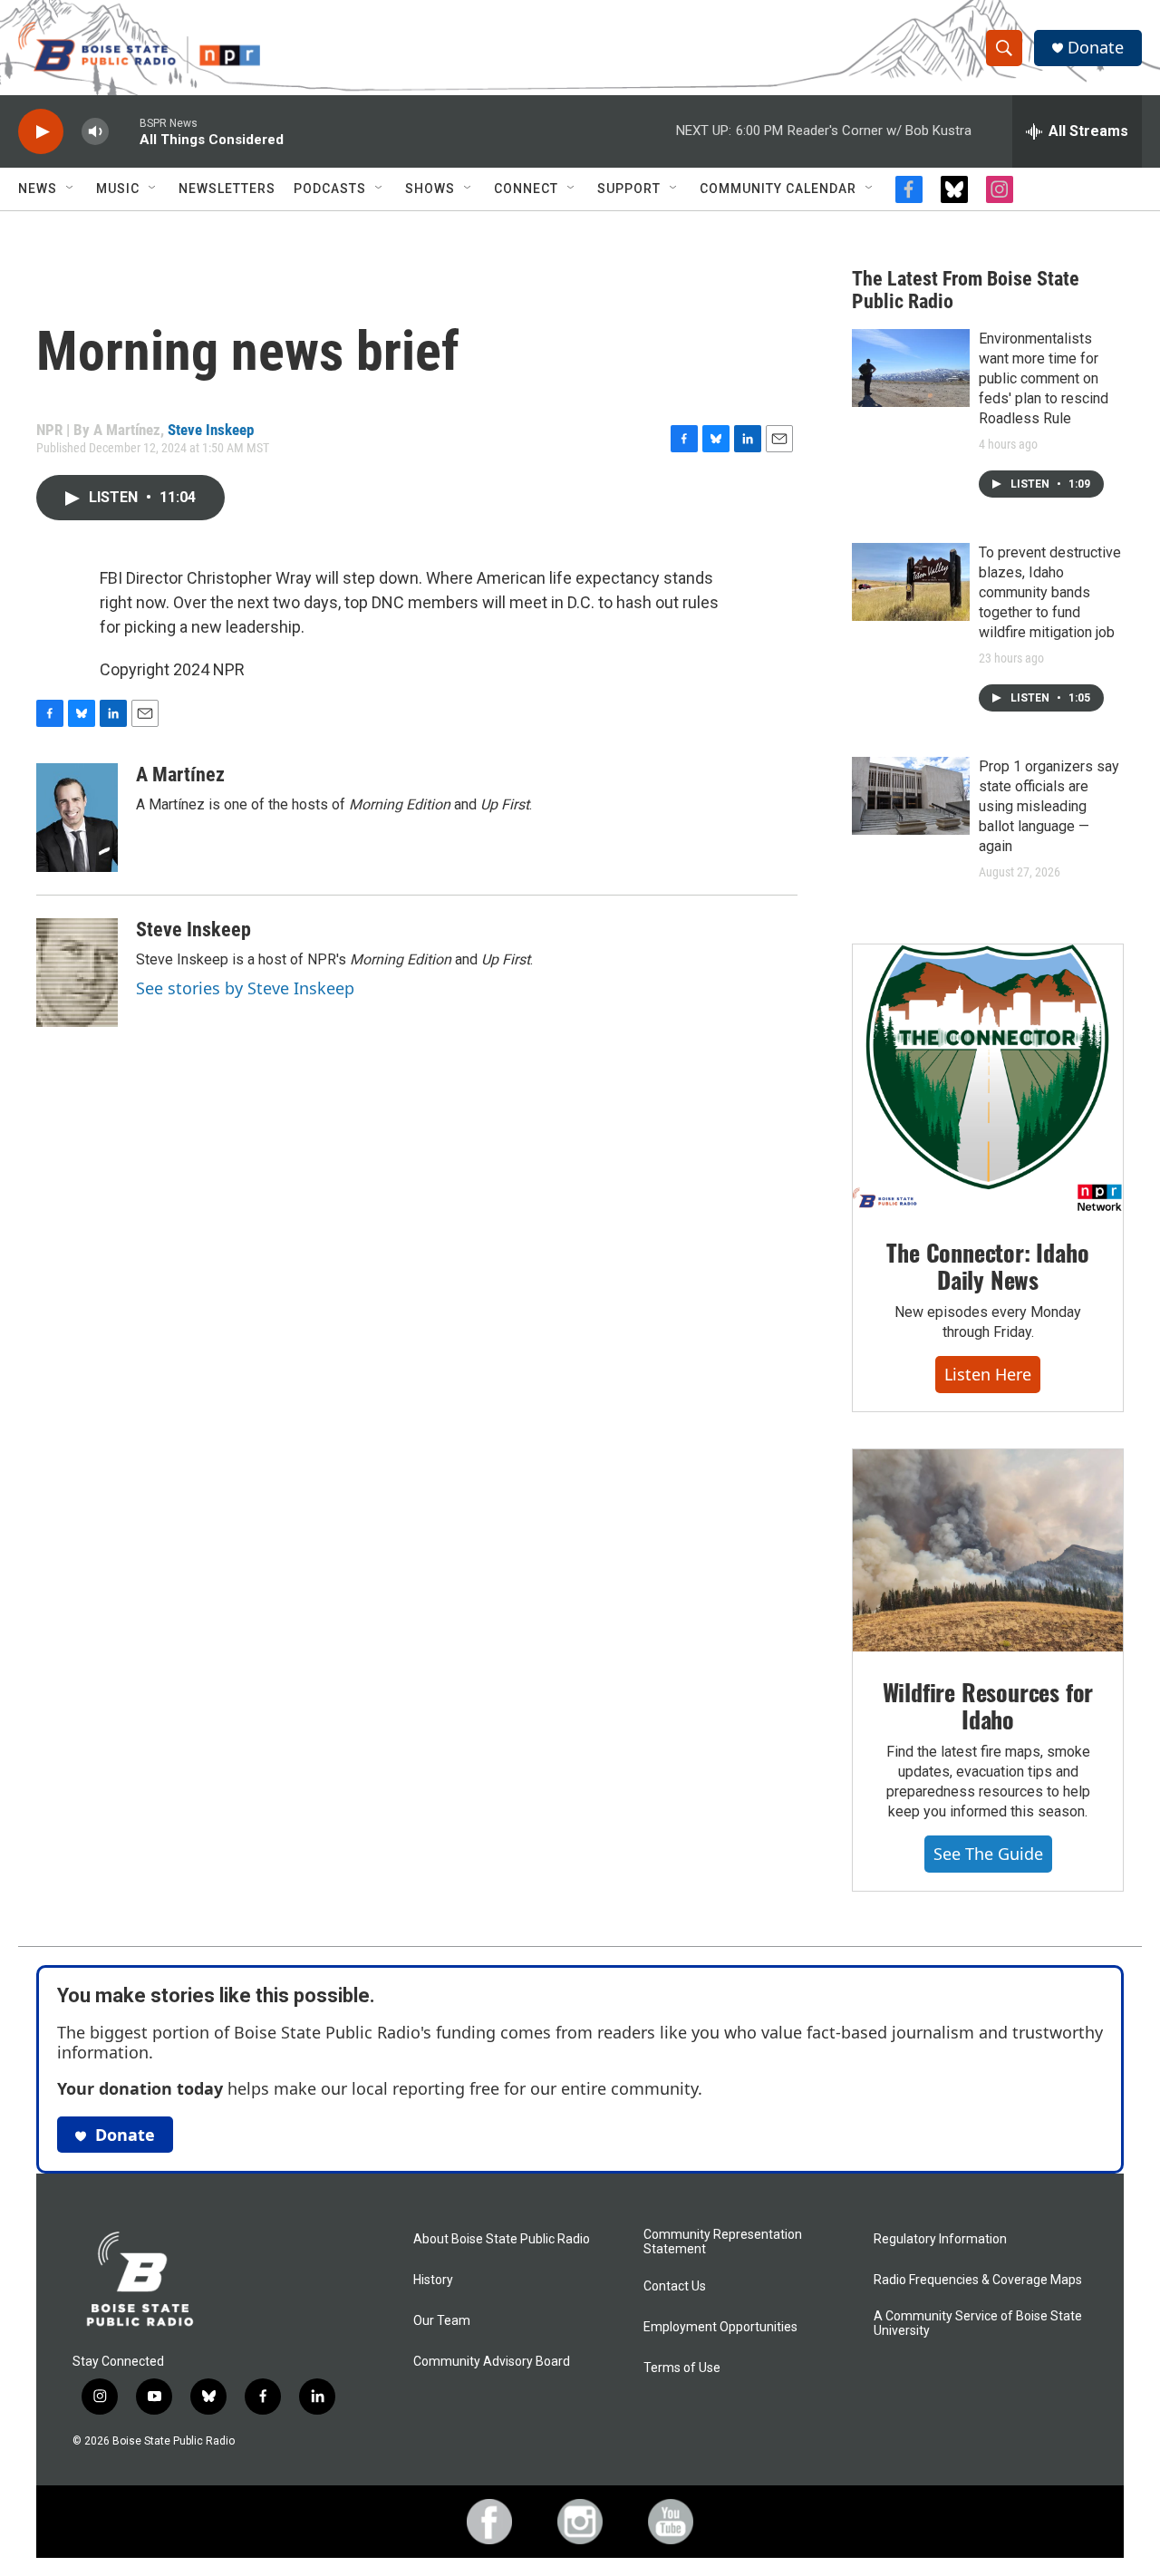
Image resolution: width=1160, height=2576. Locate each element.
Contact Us (675, 2286)
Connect (526, 189)
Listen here (988, 1374)
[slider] (124, 131)
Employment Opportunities (720, 2327)
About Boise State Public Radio (502, 2239)
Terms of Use (682, 2368)
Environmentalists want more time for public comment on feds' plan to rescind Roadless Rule (1044, 378)
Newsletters (227, 189)
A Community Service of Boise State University (978, 2324)
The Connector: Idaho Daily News (987, 1266)
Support (629, 189)
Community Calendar (778, 189)
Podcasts (330, 189)
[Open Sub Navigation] (71, 189)
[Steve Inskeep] (77, 973)
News (38, 189)
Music (118, 189)
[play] (41, 132)
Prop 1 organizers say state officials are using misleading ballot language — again (1049, 806)
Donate (1096, 48)
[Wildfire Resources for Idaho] (988, 1551)
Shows (430, 189)
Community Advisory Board (492, 2362)
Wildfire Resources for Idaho (988, 1705)
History (433, 2280)
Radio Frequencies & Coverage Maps (978, 2280)
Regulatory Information (940, 2239)
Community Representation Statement (723, 2242)
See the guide (988, 1854)
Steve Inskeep (211, 430)
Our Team (442, 2321)
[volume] (95, 132)
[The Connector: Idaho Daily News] (988, 1079)
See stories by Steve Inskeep (245, 988)
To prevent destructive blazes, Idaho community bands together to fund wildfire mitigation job (1050, 592)
